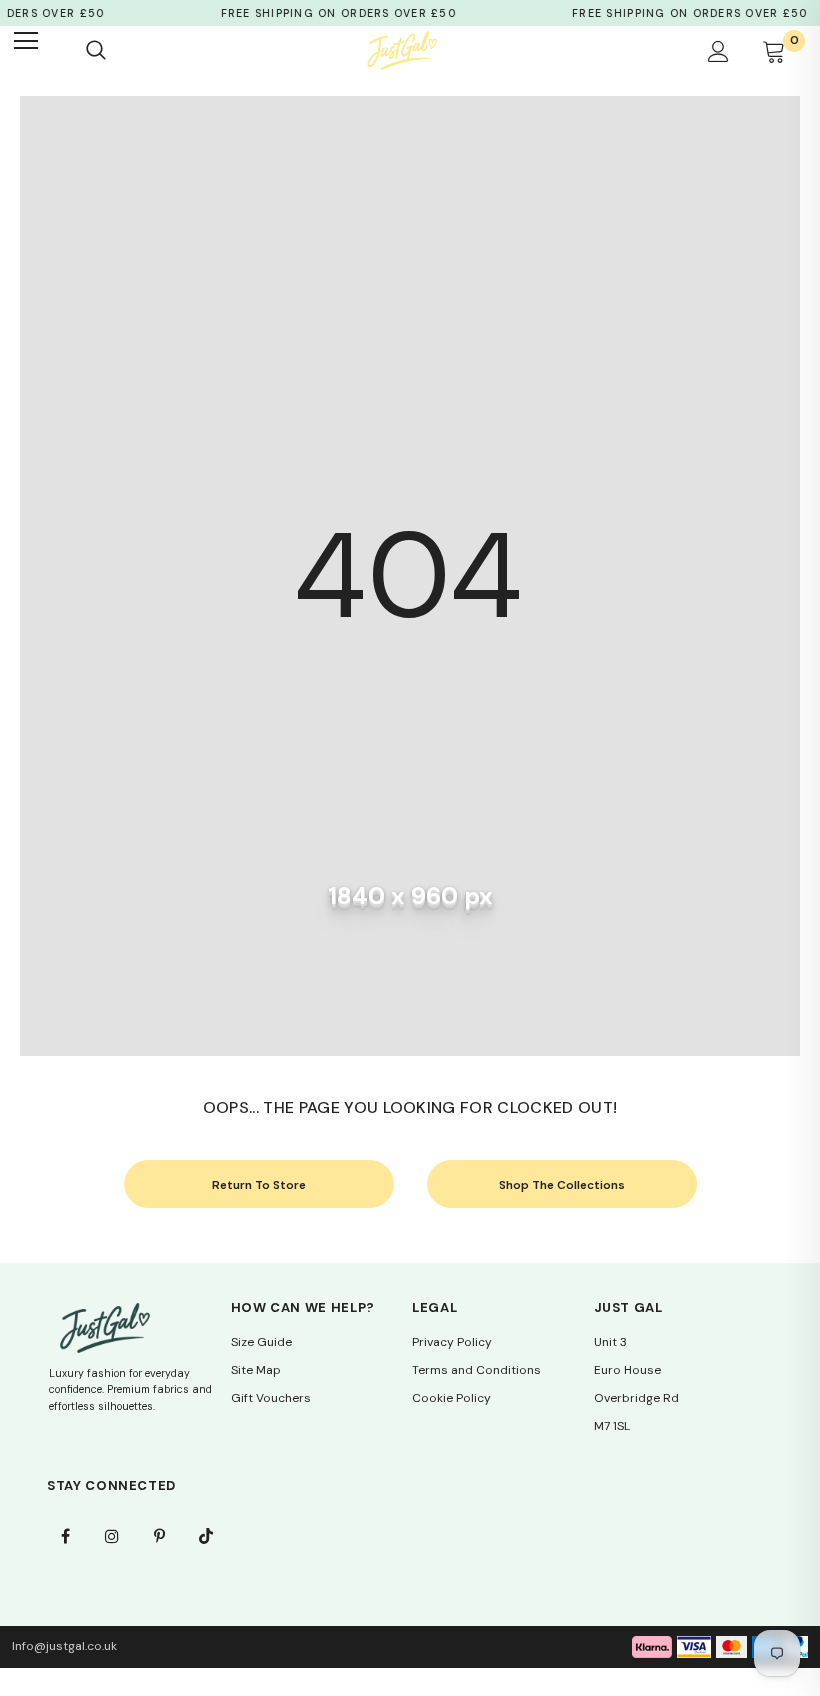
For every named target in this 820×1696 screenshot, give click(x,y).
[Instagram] (112, 1536)
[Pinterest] (159, 1536)
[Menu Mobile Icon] (36, 51)
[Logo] (402, 50)
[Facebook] (65, 1536)
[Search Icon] (96, 51)
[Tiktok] (206, 1536)
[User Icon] (719, 51)
